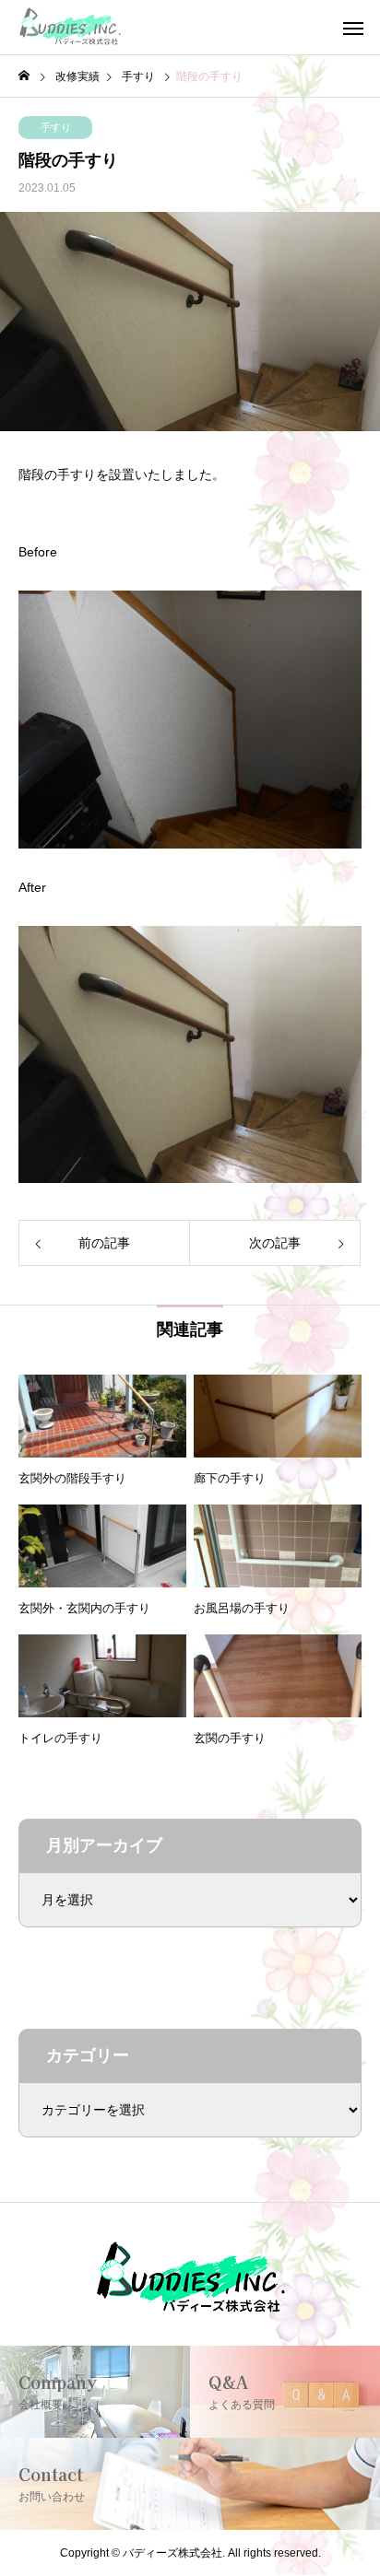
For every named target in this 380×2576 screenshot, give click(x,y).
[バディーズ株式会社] (71, 28)
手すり (56, 127)
